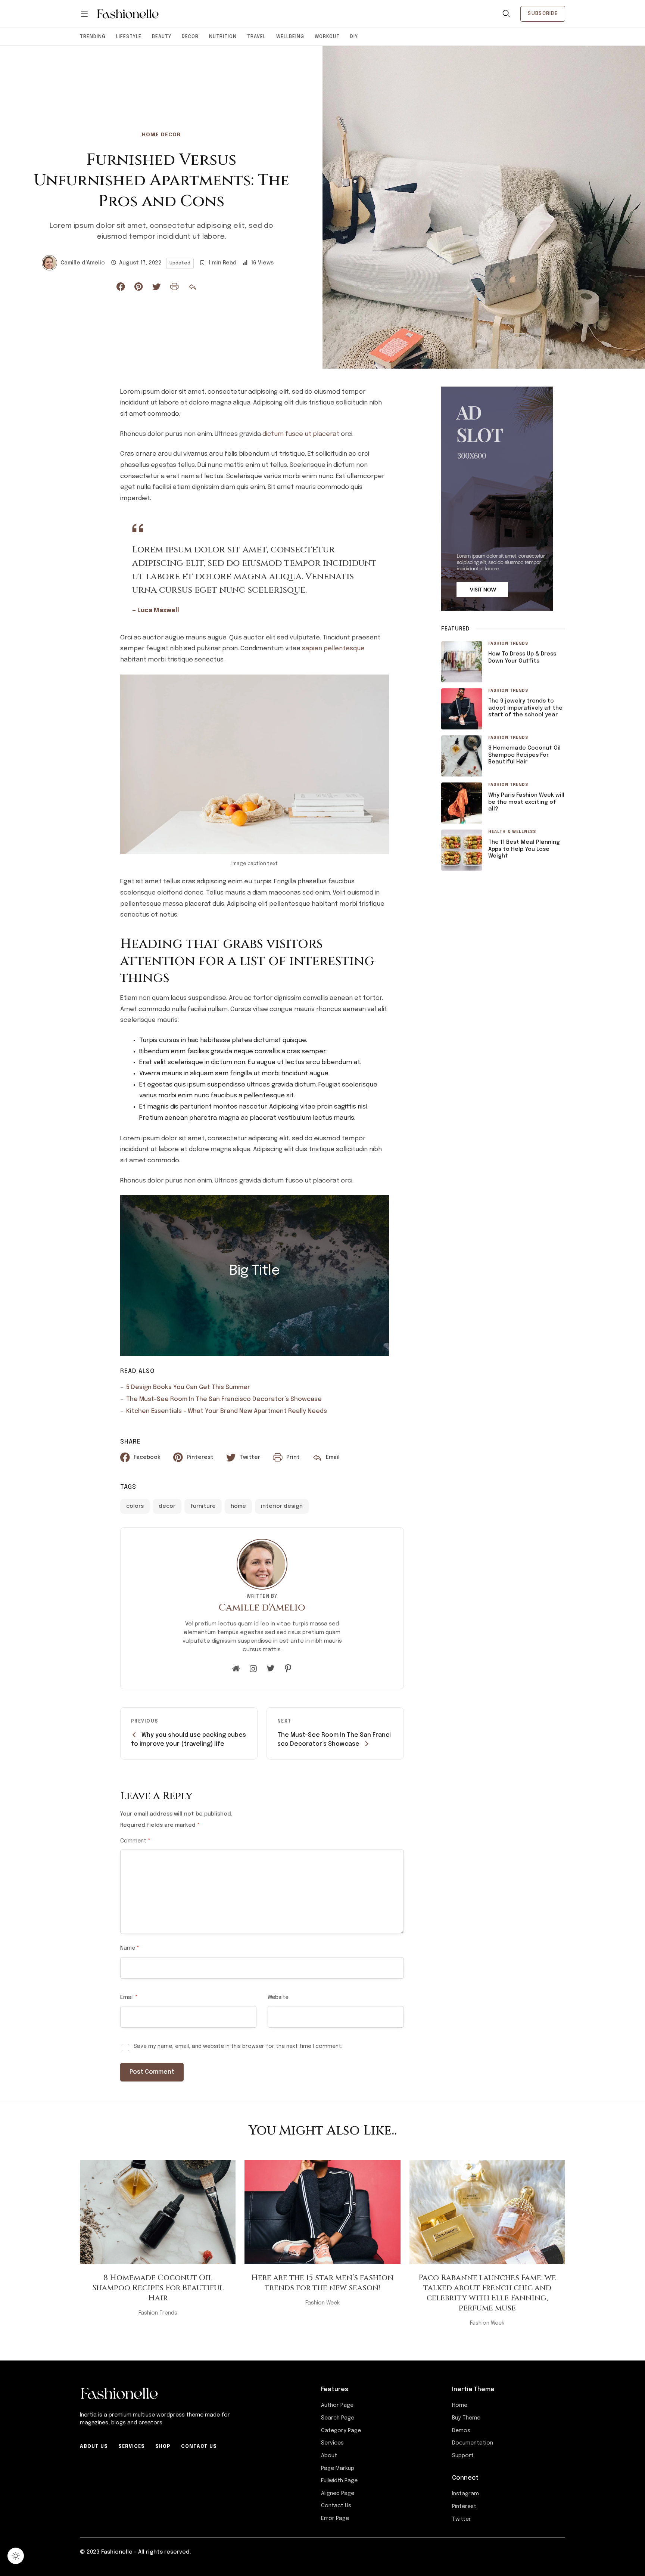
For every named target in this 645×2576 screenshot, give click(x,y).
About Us (94, 2447)
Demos (461, 2431)
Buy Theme (466, 2418)
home (238, 1506)
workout (327, 37)
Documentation (473, 2443)
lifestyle (129, 37)
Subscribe (543, 13)
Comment (135, 1841)
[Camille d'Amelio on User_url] (236, 1669)
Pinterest (464, 2507)
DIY (354, 37)
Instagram (465, 2494)
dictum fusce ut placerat (301, 434)
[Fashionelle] (128, 14)
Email (129, 1997)
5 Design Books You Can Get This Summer (188, 1387)
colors (135, 1506)
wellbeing (290, 37)
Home (460, 2405)
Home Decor (161, 135)
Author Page (337, 2405)
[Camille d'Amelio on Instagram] (253, 1669)
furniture (203, 1506)
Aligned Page (338, 2493)
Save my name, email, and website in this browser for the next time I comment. (238, 2046)
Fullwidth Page (339, 2481)
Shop (163, 2447)
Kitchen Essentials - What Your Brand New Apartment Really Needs (227, 1411)
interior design (282, 1506)
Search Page (338, 2418)
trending (93, 37)
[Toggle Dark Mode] (16, 2556)
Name (130, 1948)
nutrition (223, 37)
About (329, 2456)
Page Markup (338, 2468)
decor (190, 37)
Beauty (162, 37)
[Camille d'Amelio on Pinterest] (288, 1669)
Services (132, 2447)
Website (278, 1997)
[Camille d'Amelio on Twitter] (271, 1669)
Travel (256, 37)
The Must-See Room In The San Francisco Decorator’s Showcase (224, 1399)
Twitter (462, 2519)
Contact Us (199, 2447)
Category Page (341, 2431)
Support (463, 2456)
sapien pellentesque (333, 649)
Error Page (335, 2518)
